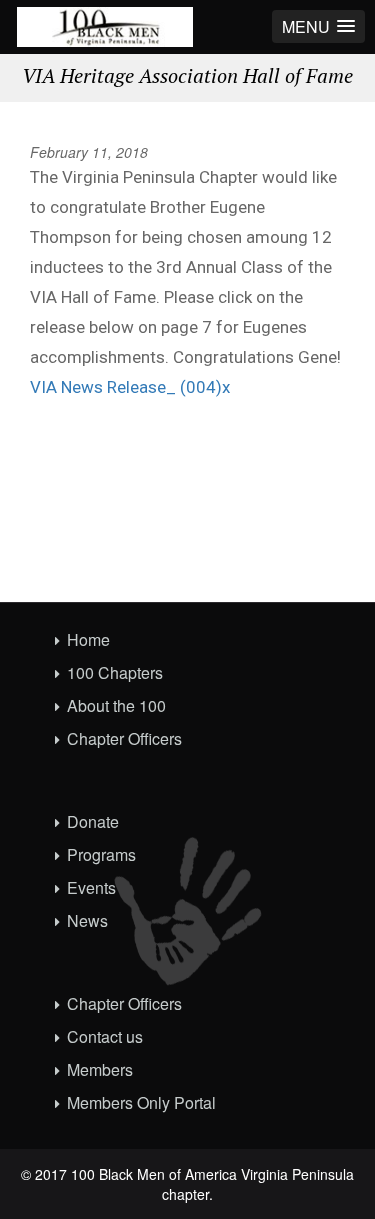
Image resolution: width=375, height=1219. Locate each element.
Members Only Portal (141, 1102)
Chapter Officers (124, 738)
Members (100, 1069)
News (87, 920)
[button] (318, 26)
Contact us (105, 1036)
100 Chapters (115, 672)
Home (88, 639)
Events (91, 887)
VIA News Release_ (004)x (130, 387)
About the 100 (116, 705)
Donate (93, 821)
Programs (101, 854)
